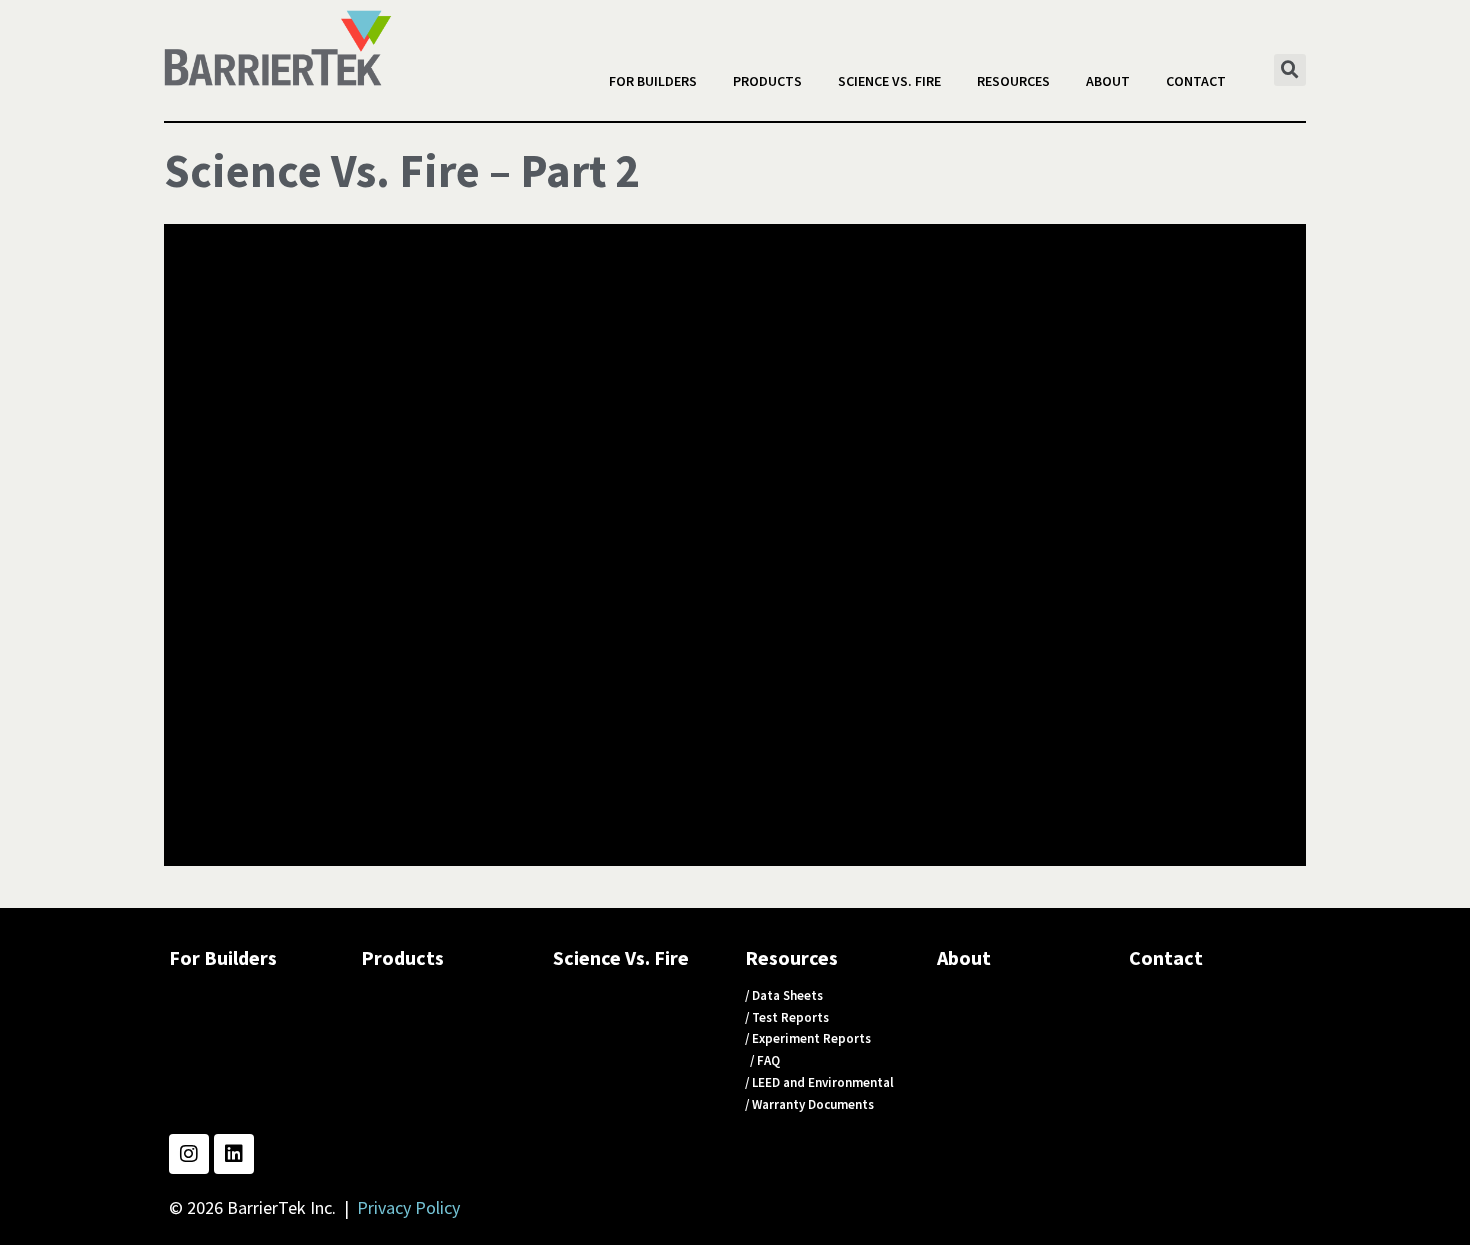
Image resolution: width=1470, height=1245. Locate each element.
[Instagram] (189, 1154)
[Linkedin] (234, 1154)
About (1108, 81)
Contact (1196, 81)
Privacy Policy (408, 1207)
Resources (1013, 81)
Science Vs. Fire (889, 81)
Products (767, 81)
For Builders (653, 81)
